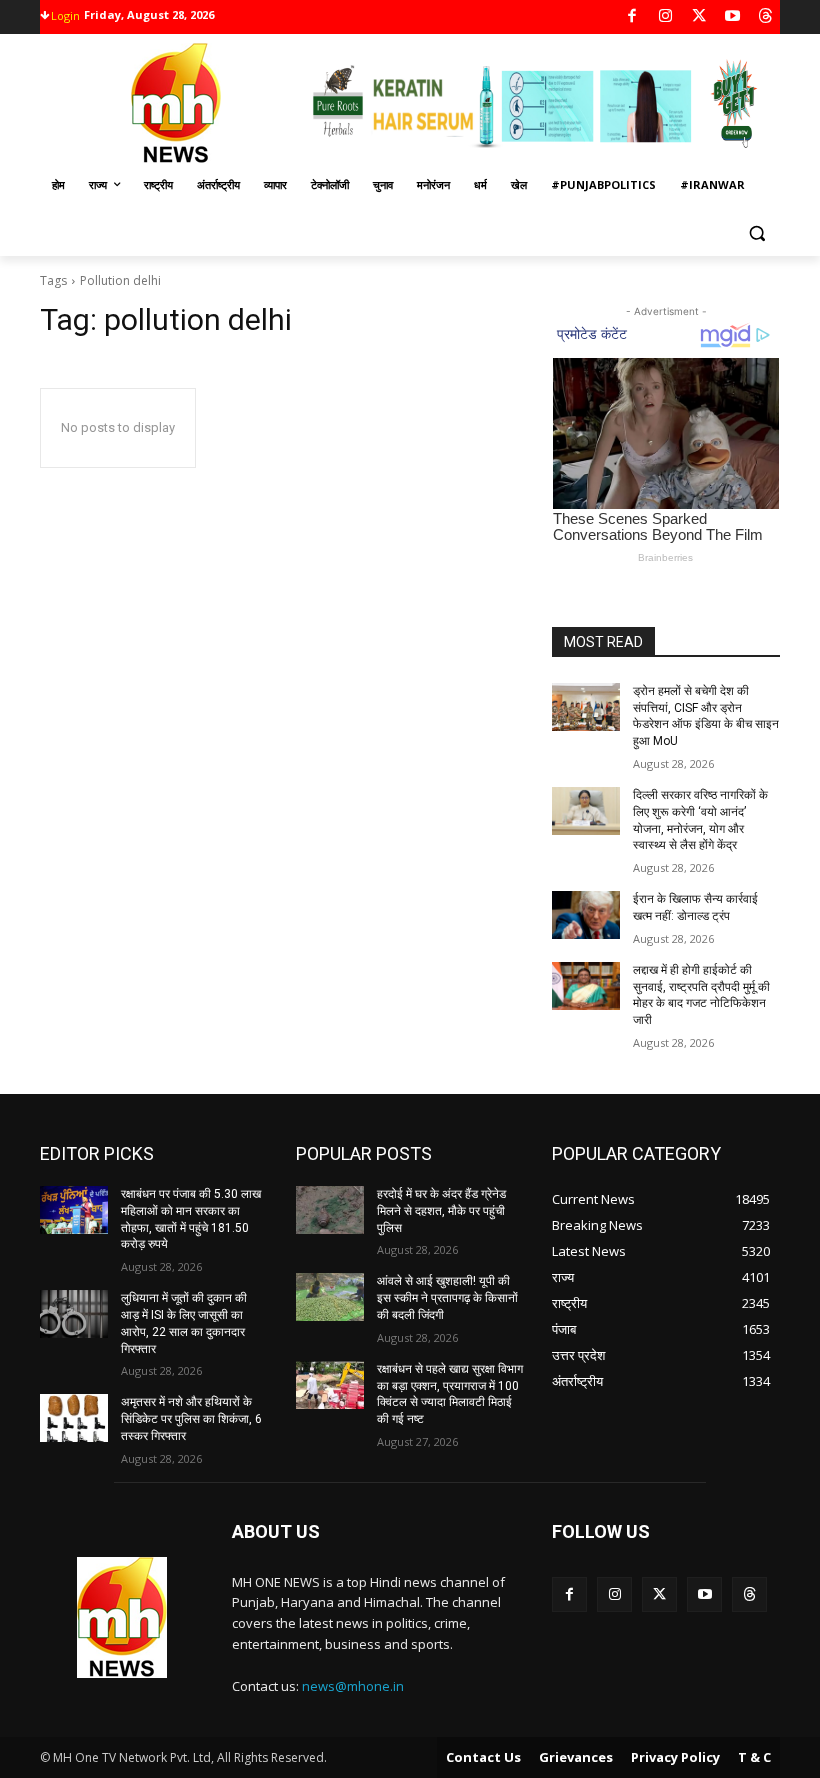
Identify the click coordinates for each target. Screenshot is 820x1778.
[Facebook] (632, 17)
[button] (756, 233)
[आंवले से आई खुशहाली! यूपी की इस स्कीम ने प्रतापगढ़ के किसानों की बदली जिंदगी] (330, 1297)
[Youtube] (732, 17)
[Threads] (766, 17)
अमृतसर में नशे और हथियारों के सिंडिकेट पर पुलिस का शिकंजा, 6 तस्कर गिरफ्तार (191, 1419)
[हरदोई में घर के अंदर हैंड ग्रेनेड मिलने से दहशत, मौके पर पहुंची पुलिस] (330, 1210)
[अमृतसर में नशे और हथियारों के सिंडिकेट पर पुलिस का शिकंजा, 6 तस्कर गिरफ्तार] (74, 1418)
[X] (699, 17)
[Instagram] (665, 17)
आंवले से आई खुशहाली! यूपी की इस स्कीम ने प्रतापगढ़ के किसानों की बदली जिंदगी (447, 1298)
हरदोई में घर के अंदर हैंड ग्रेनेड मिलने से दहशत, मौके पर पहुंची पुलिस (441, 1211)
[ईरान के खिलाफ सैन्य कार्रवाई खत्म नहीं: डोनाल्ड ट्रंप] (586, 915)
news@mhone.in (353, 1686)
